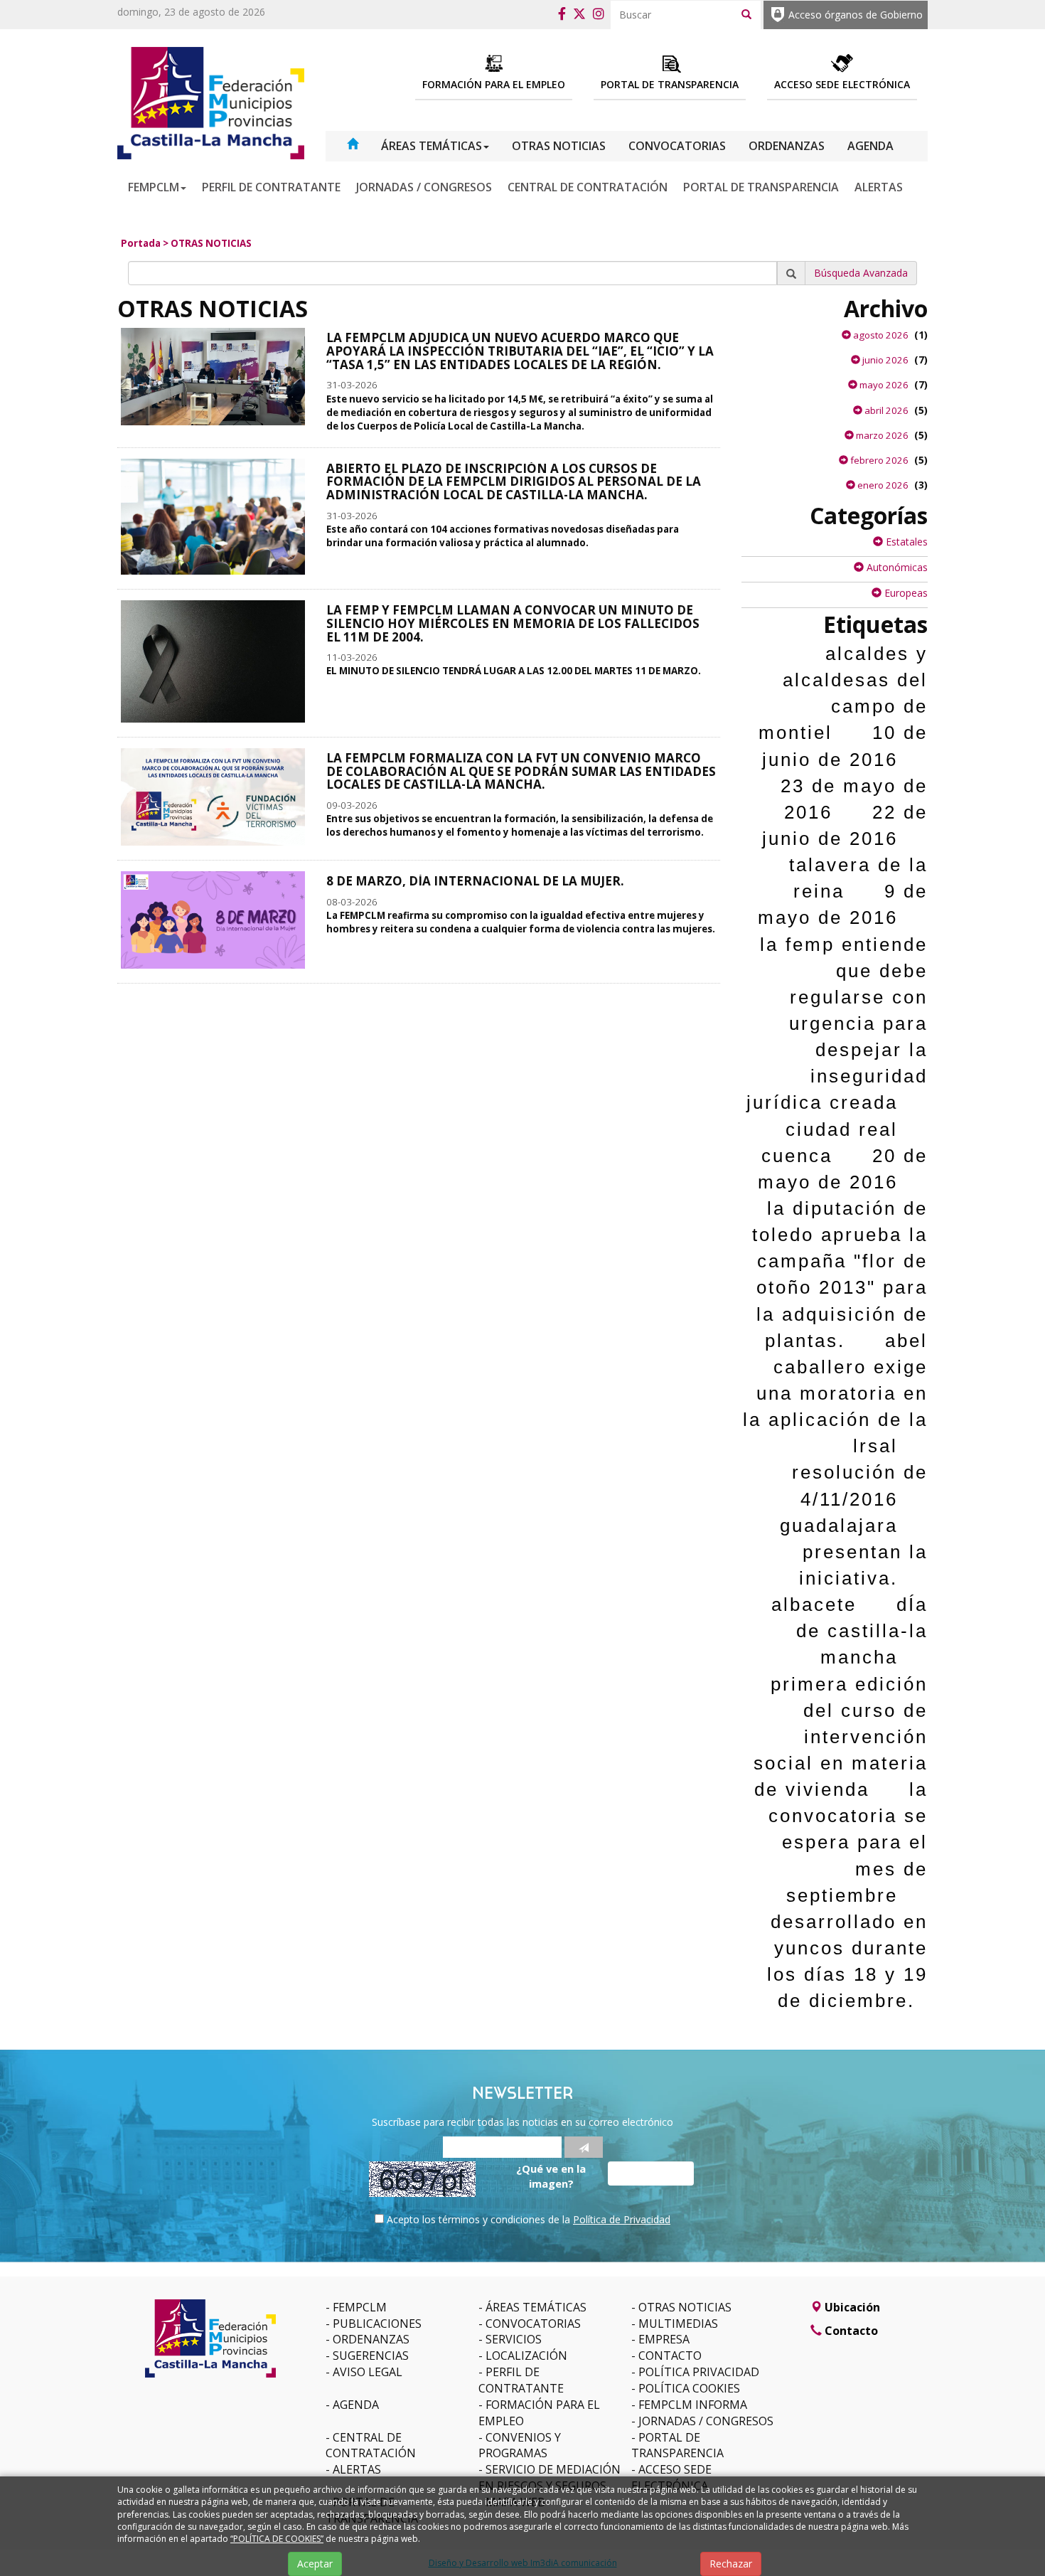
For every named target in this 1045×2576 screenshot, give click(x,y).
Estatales (905, 542)
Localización (526, 2356)
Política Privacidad (699, 2372)
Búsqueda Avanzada (861, 273)
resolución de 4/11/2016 (860, 1485)
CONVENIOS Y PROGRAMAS (520, 2445)
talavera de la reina (858, 878)
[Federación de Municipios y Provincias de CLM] (211, 102)
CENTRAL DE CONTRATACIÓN (588, 187)
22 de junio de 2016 (845, 825)
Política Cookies (689, 2388)
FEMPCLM (154, 187)
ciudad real (842, 1129)
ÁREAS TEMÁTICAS (432, 146)
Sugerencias (371, 2356)
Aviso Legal (368, 2372)
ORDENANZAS (787, 146)
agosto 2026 (880, 335)
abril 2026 (885, 410)
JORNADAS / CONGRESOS (424, 187)
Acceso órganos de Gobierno (856, 15)
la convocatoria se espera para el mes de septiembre (848, 1842)
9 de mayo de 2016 (843, 904)
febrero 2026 (878, 460)
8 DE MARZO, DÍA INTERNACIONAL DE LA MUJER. (475, 881)
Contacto (670, 2356)
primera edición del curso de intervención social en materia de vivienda (841, 1737)
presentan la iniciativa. (863, 1565)
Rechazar (731, 2564)
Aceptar (315, 2564)
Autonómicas (896, 567)
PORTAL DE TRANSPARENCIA (761, 187)
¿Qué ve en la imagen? (551, 2176)
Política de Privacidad (622, 2219)
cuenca (797, 1156)
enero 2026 (882, 485)
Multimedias (678, 2324)
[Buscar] (746, 14)
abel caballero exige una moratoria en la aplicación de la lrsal (835, 1394)
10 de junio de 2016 (845, 746)
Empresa (664, 2339)
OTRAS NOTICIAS (559, 146)
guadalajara (839, 1526)
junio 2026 (884, 360)
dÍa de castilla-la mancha (862, 1631)
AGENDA (870, 146)
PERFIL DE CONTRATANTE (271, 187)
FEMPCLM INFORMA (693, 2405)
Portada (141, 243)
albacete (814, 1604)
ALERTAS (879, 187)
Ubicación (851, 2307)
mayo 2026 (883, 385)
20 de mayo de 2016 (843, 1169)
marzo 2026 (881, 435)
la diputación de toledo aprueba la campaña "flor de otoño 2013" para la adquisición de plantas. (840, 1274)
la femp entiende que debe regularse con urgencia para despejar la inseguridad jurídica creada (837, 1024)
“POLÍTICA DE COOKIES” (277, 2539)
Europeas (905, 593)
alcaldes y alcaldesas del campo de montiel (843, 693)
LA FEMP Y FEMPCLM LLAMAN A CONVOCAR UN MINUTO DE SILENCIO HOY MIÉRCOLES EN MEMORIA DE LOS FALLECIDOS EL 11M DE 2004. (513, 623)
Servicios (514, 2339)
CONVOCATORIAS (677, 146)
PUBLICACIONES (377, 2324)
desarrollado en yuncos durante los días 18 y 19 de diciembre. (847, 1961)
